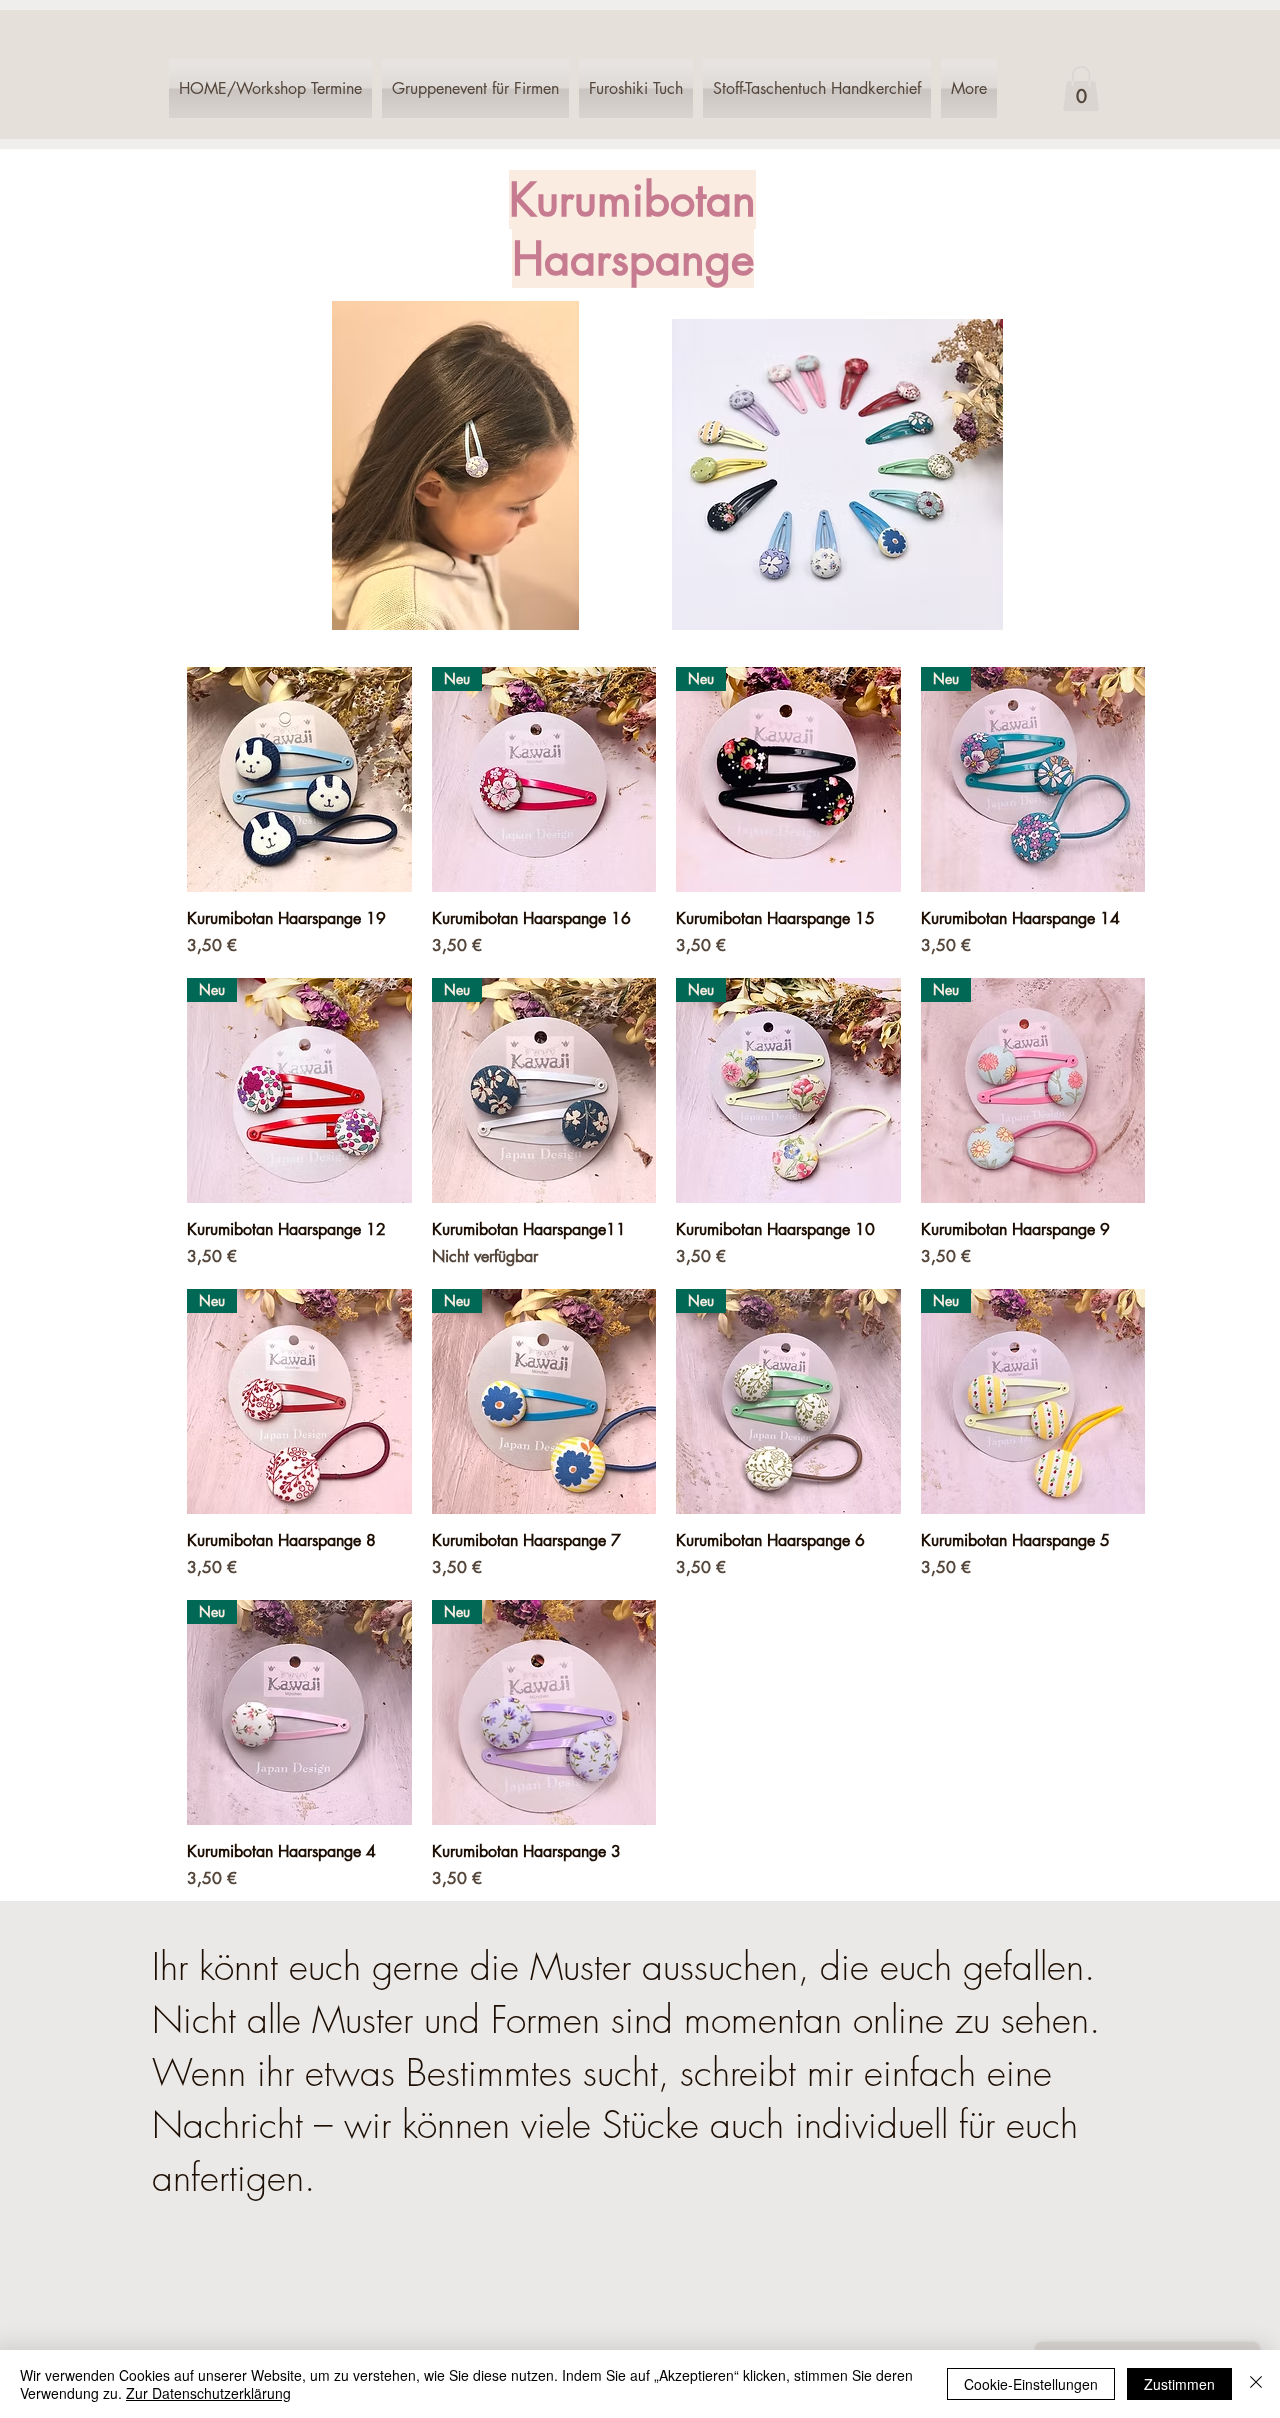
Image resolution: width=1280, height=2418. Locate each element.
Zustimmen (1179, 2384)
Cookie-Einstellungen (1031, 2384)
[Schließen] (1256, 2384)
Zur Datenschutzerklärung (208, 2393)
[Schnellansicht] (299, 779)
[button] (1081, 88)
